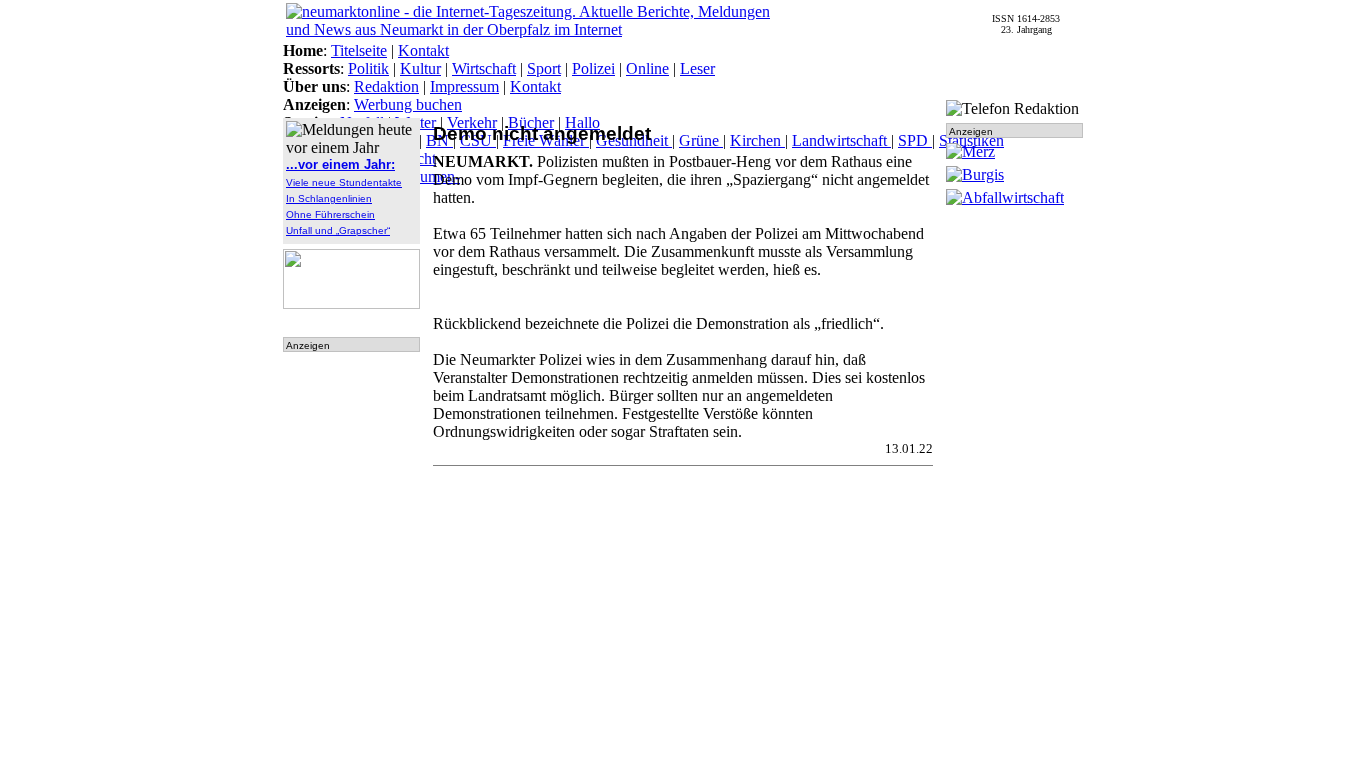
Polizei (593, 68)
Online (647, 68)
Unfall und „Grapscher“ (338, 230)
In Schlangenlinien (329, 198)
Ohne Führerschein (330, 214)
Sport (544, 68)
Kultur (420, 68)
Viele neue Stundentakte (344, 182)
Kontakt (423, 50)
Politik (368, 68)
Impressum (464, 86)
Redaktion (386, 86)
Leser (697, 68)
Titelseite (359, 50)
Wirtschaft (484, 68)
